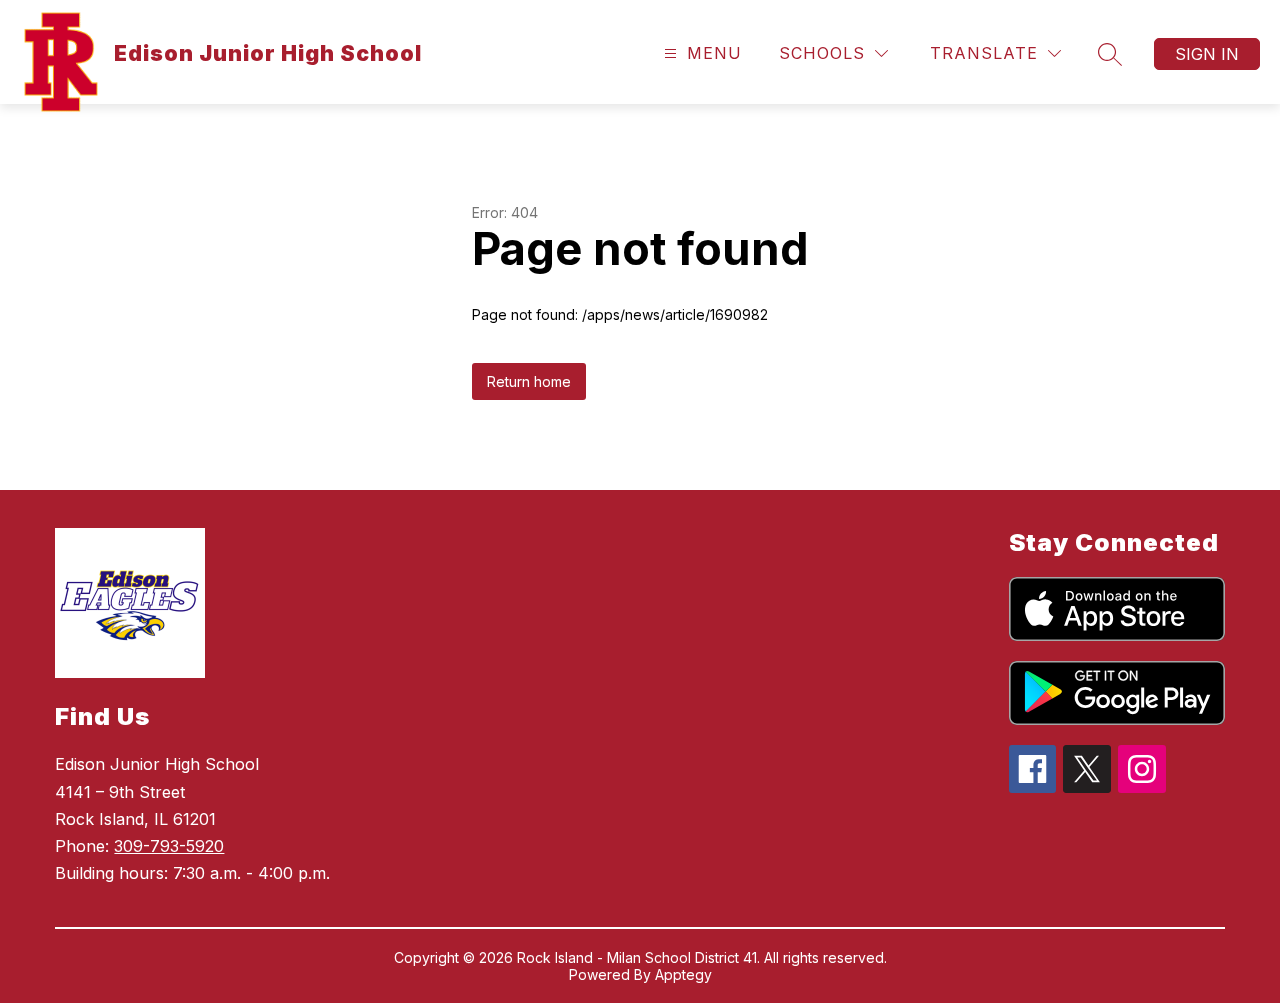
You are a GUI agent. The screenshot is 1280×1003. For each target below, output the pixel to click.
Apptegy (683, 974)
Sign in (1207, 54)
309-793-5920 (169, 846)
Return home (529, 381)
